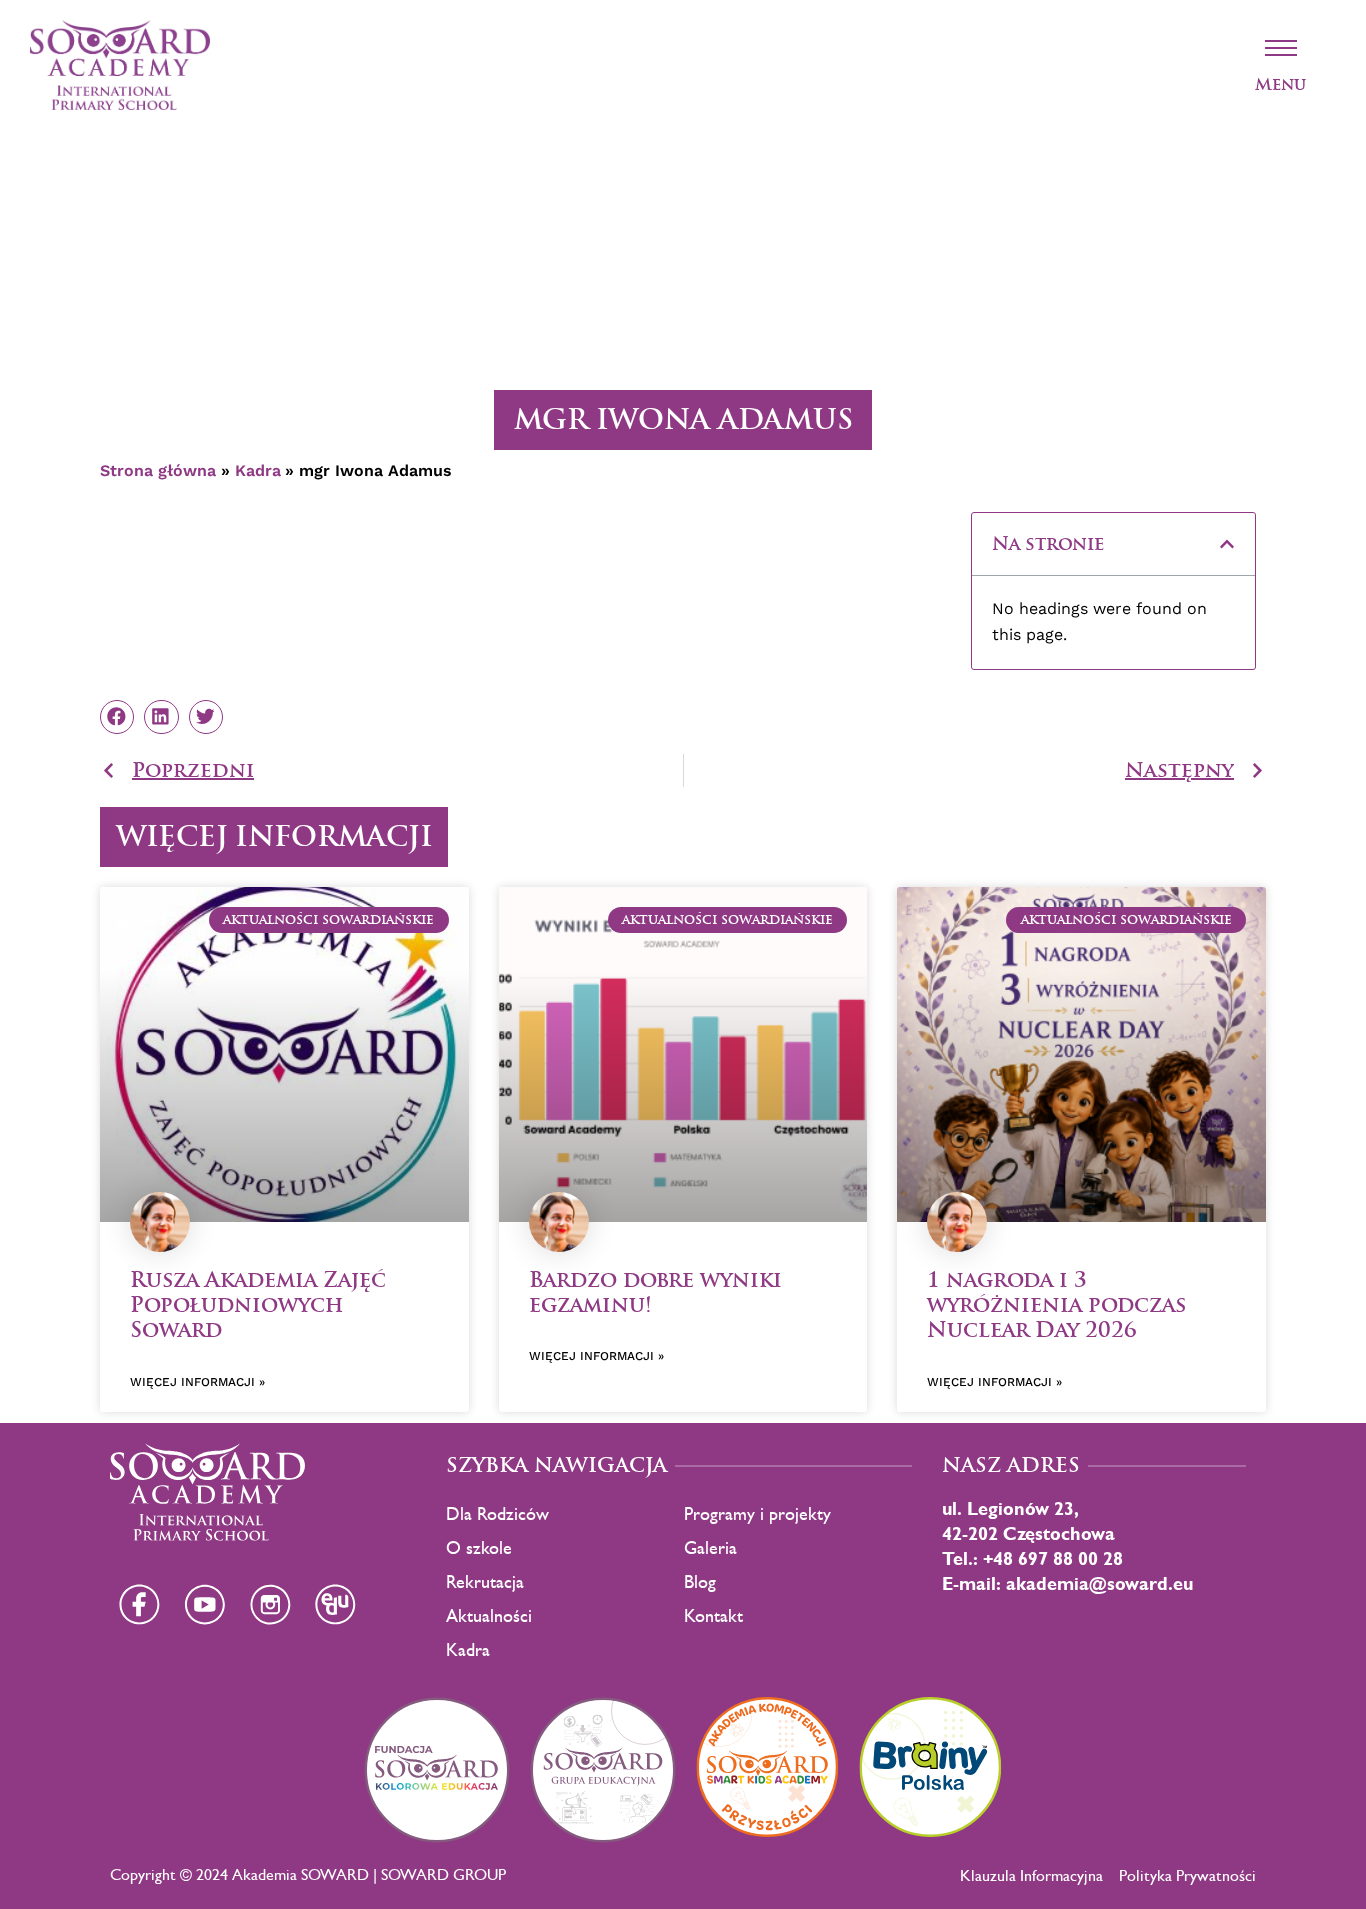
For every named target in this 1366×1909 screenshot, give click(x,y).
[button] (1227, 544)
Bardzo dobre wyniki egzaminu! (655, 1292)
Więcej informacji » (197, 1382)
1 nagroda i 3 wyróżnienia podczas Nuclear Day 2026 (1056, 1304)
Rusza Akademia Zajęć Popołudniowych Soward (258, 1304)
